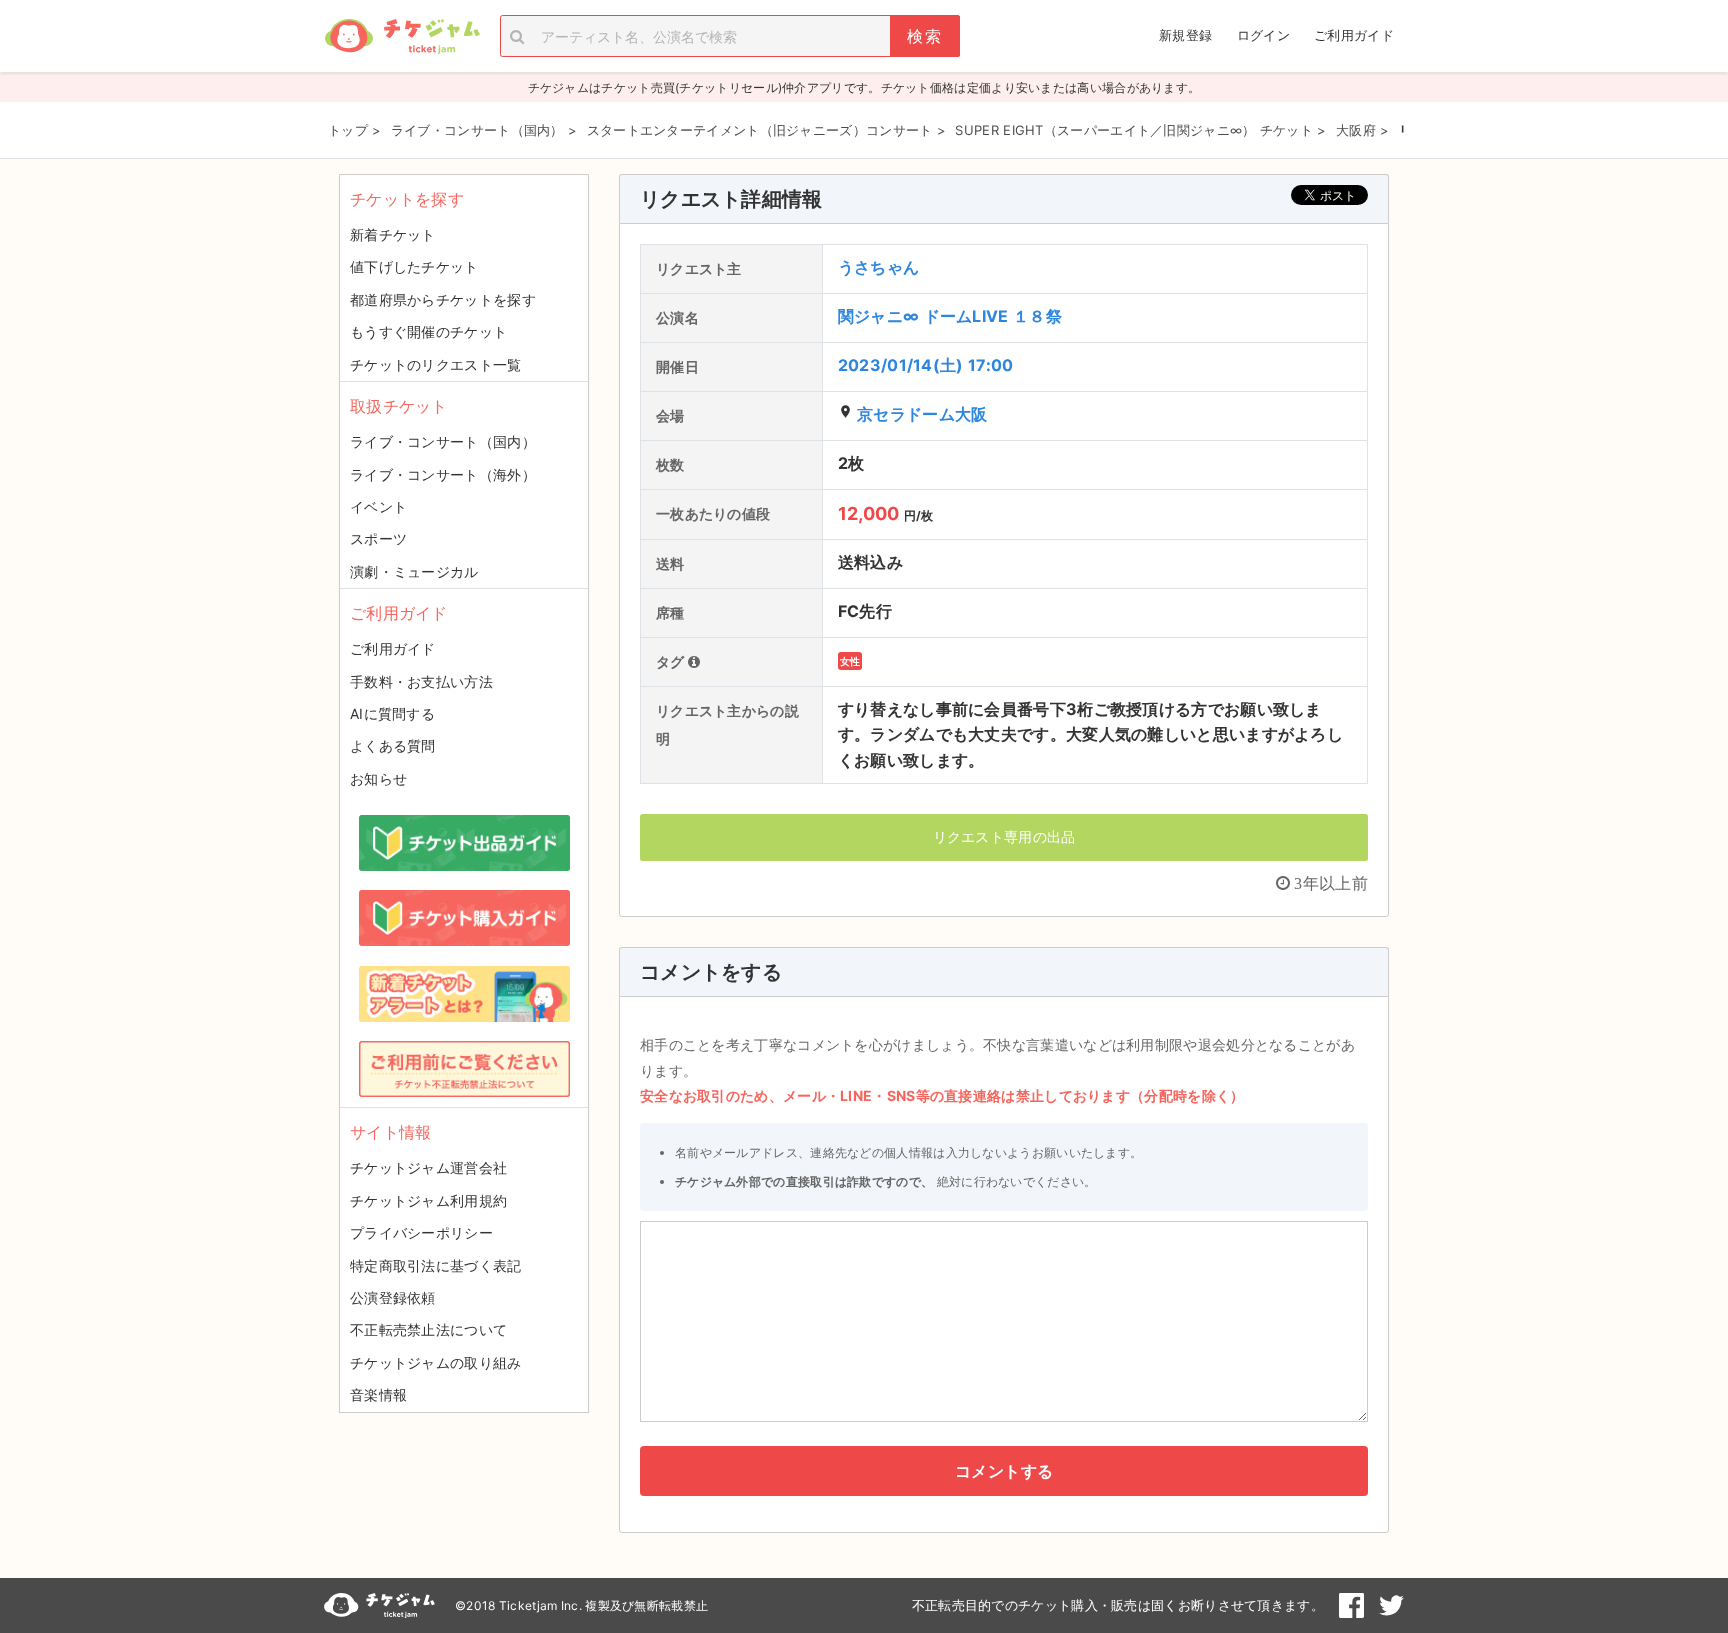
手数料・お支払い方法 (421, 681)
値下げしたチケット (414, 266)
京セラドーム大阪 (922, 414)
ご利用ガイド (1354, 35)
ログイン (1263, 35)
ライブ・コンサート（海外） (443, 474)
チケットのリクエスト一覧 (436, 364)
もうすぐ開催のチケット (428, 331)
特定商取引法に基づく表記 (436, 1265)
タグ (672, 661)
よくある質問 (393, 745)
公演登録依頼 (393, 1297)
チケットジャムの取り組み (436, 1362)
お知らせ (378, 778)
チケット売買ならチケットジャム (402, 36)
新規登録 (1185, 35)
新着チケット (393, 234)
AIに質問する (392, 713)
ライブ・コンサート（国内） (443, 441)
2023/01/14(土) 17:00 (926, 365)
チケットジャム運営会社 (428, 1167)
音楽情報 (378, 1394)
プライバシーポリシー (421, 1232)
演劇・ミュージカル (414, 571)
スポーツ (378, 538)
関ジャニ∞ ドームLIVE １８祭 (950, 316)
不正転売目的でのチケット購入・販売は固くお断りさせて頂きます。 (1118, 1605)
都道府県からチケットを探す (443, 299)
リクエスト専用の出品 (1004, 836)
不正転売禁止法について (428, 1329)
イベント (378, 506)
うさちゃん (879, 267)
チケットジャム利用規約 (428, 1200)
